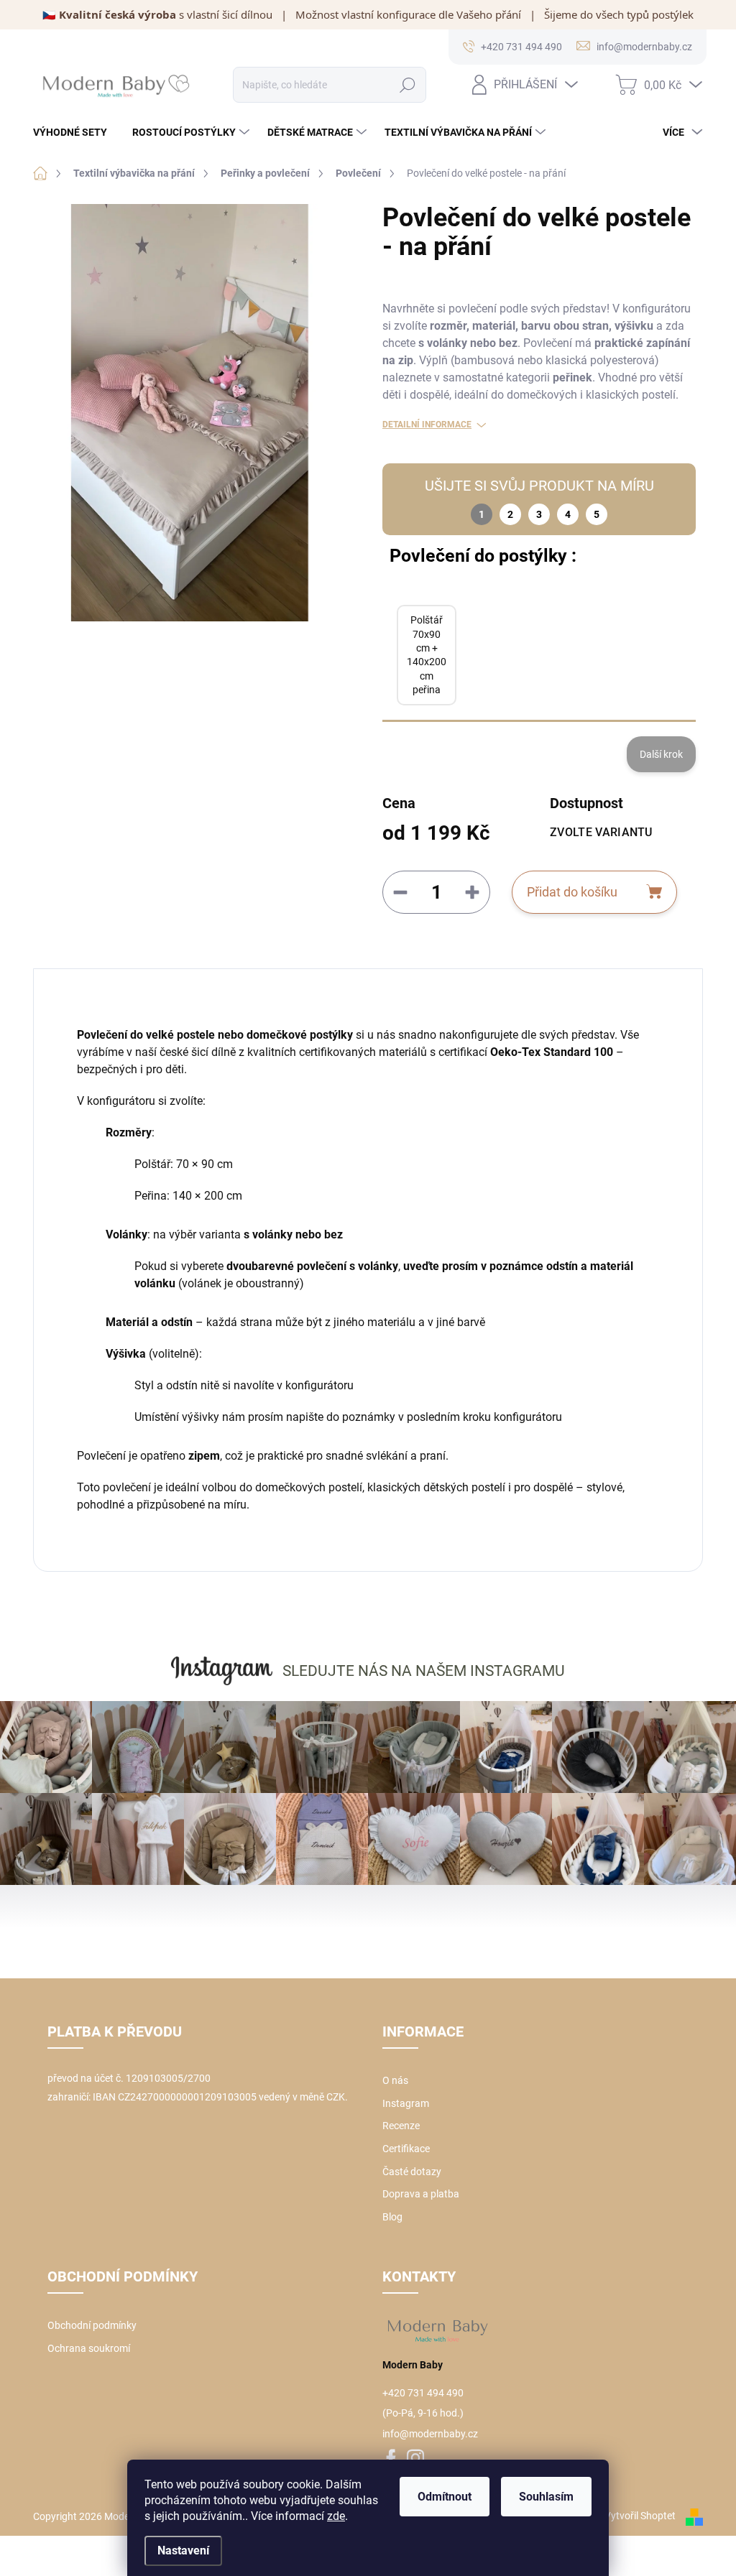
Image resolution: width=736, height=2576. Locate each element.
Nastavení (183, 2550)
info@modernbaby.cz (430, 2434)
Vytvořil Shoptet (640, 2516)
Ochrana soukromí (89, 2348)
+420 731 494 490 (423, 2393)
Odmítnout (445, 2497)
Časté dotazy (412, 2172)
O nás (395, 2080)
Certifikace (406, 2149)
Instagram (406, 2103)
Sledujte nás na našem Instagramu (424, 1671)
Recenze (401, 2126)
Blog (392, 2217)
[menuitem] (75, 132)
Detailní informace (427, 425)
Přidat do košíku (572, 892)
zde (336, 2516)
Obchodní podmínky (92, 2325)
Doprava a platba (421, 2194)
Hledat (407, 85)
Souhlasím (546, 2497)
